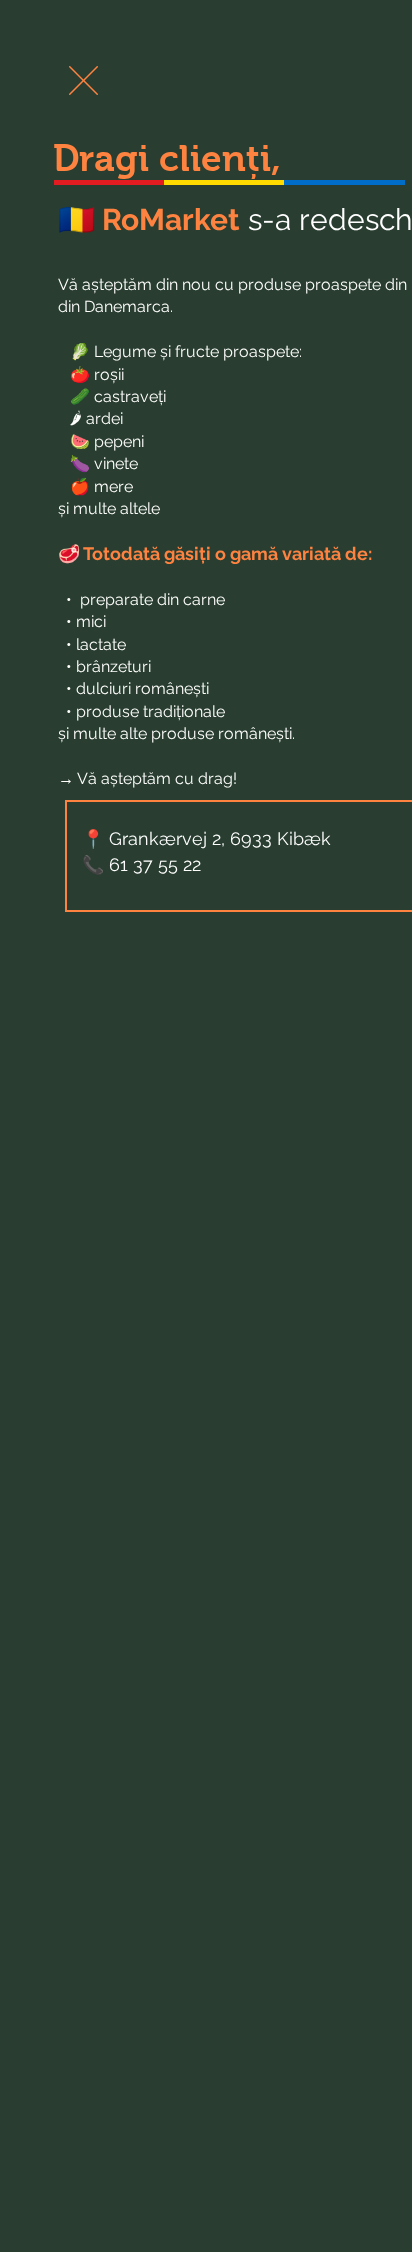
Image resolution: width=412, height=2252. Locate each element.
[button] (83, 80)
